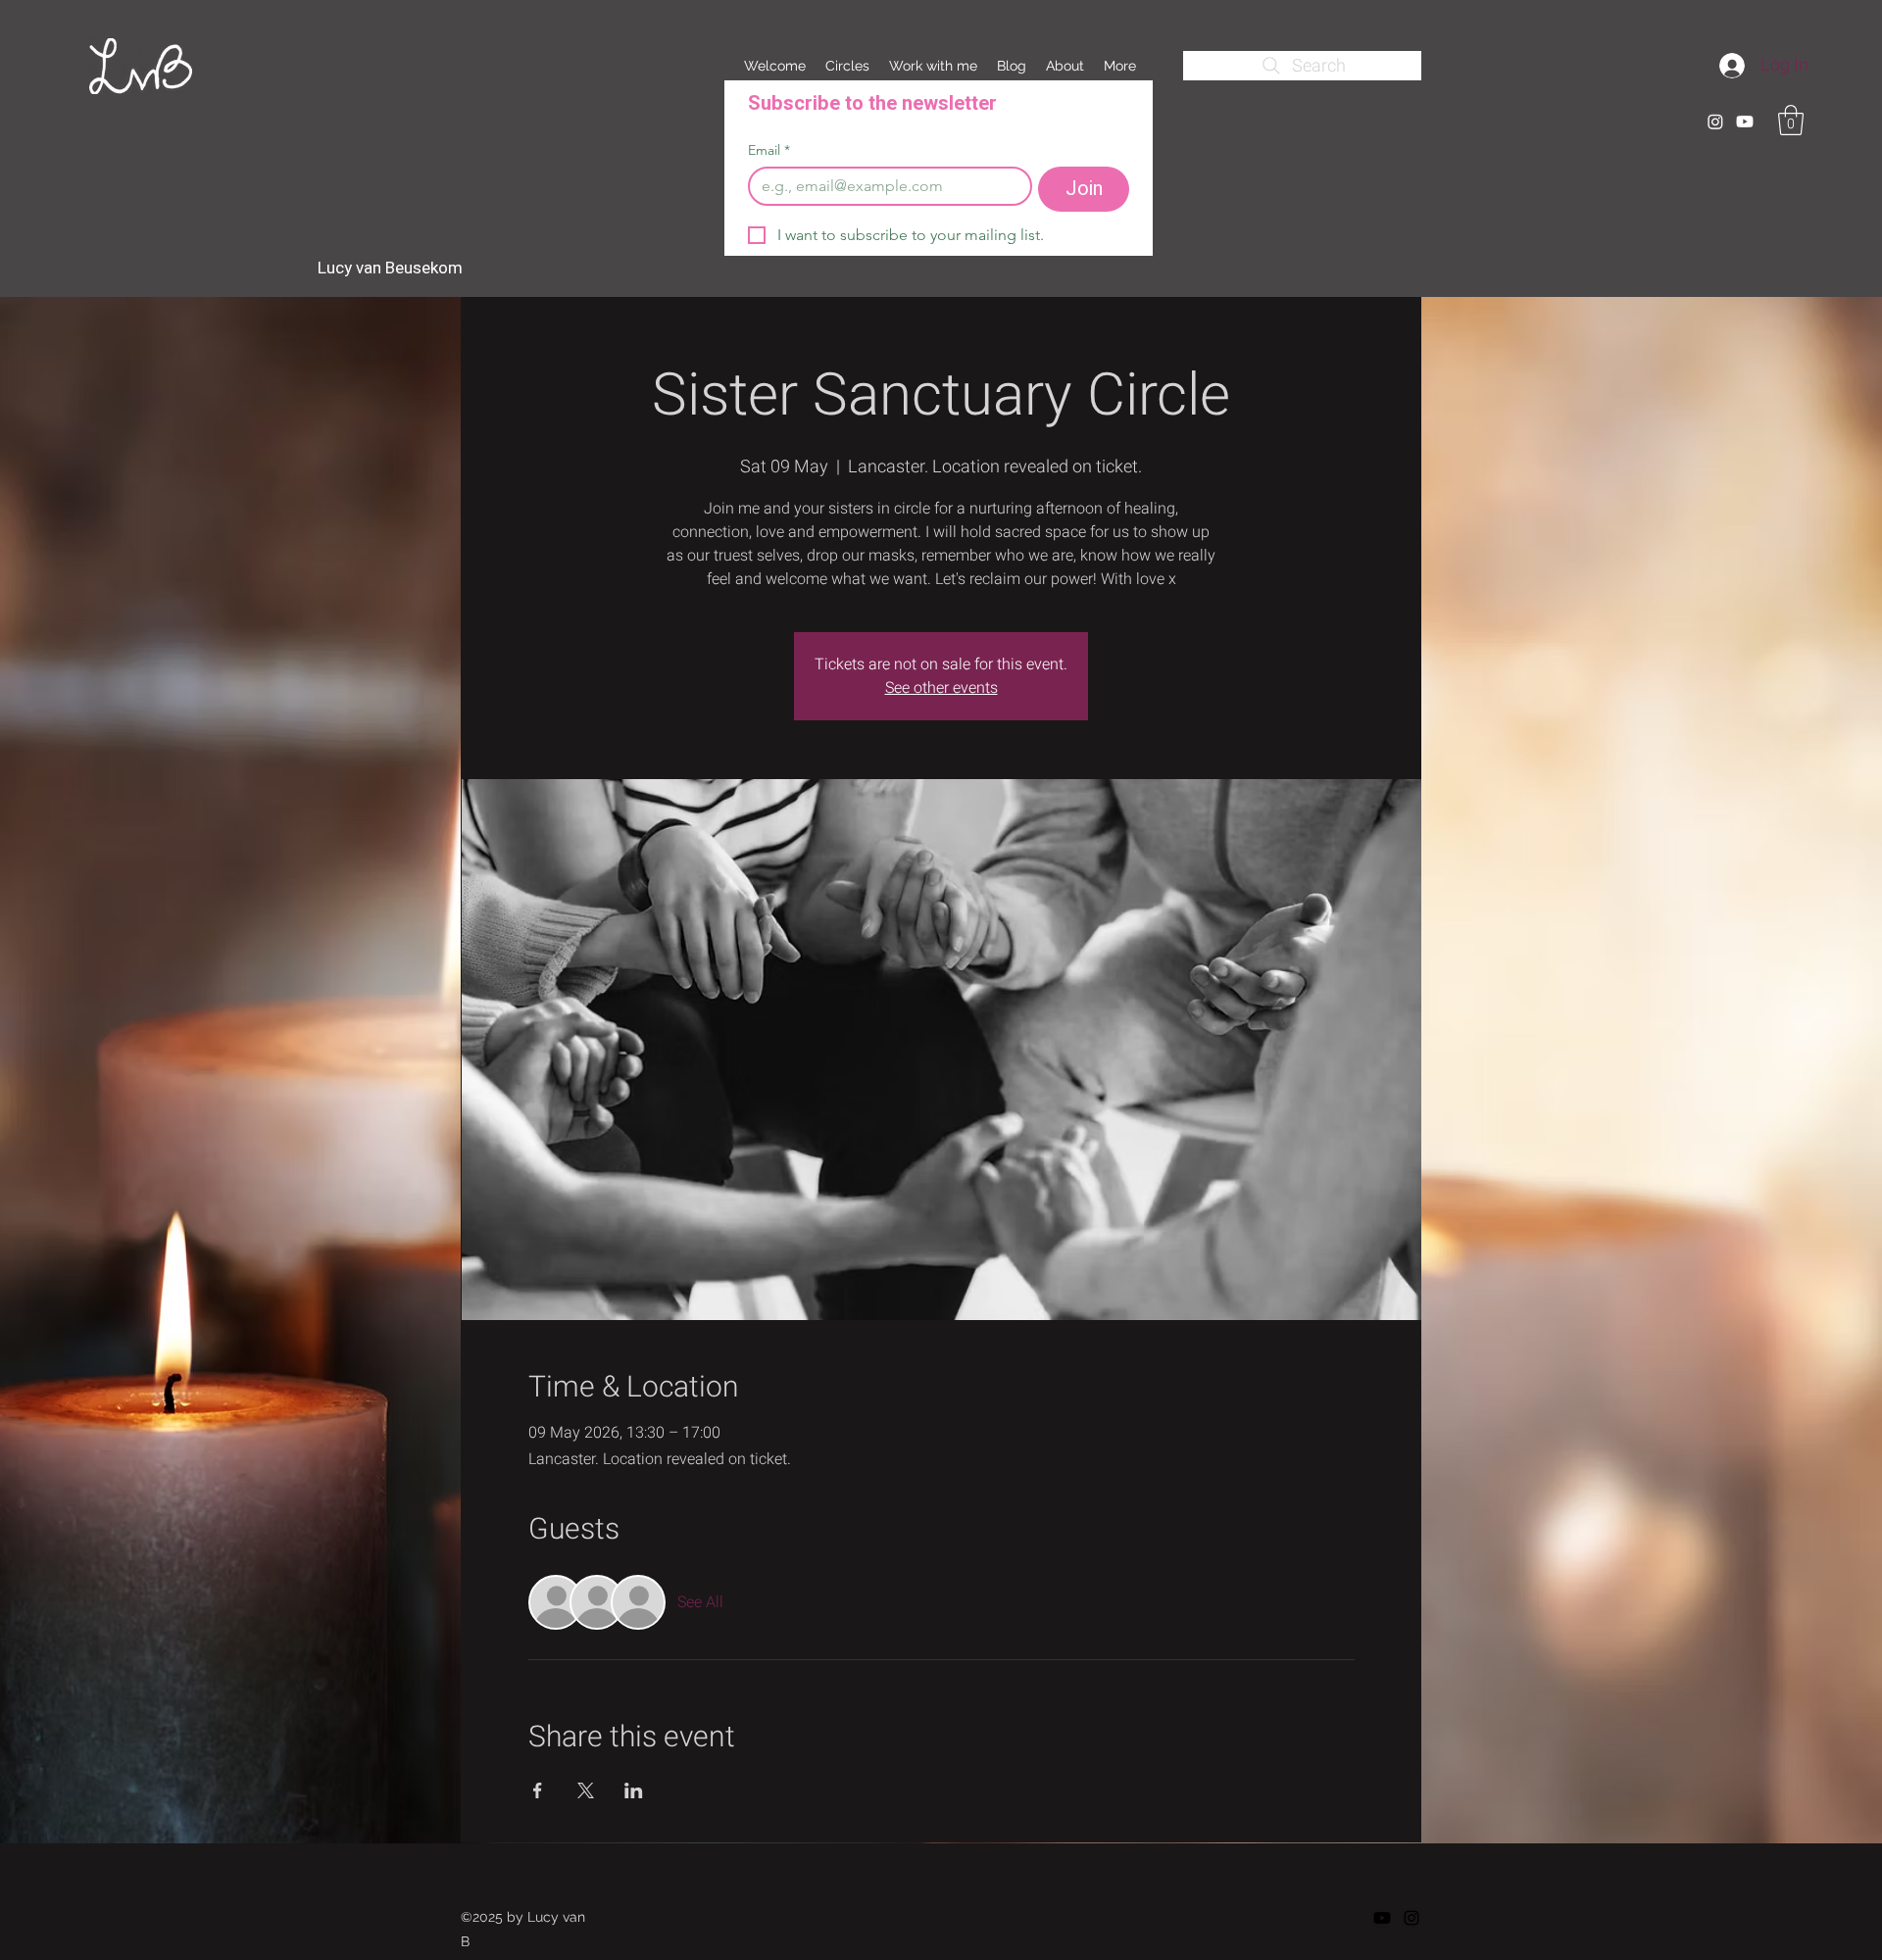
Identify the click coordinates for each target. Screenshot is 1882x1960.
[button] (1791, 120)
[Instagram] (1715, 122)
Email (769, 150)
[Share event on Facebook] (538, 1790)
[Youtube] (1745, 122)
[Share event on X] (586, 1790)
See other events (941, 688)
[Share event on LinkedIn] (634, 1790)
